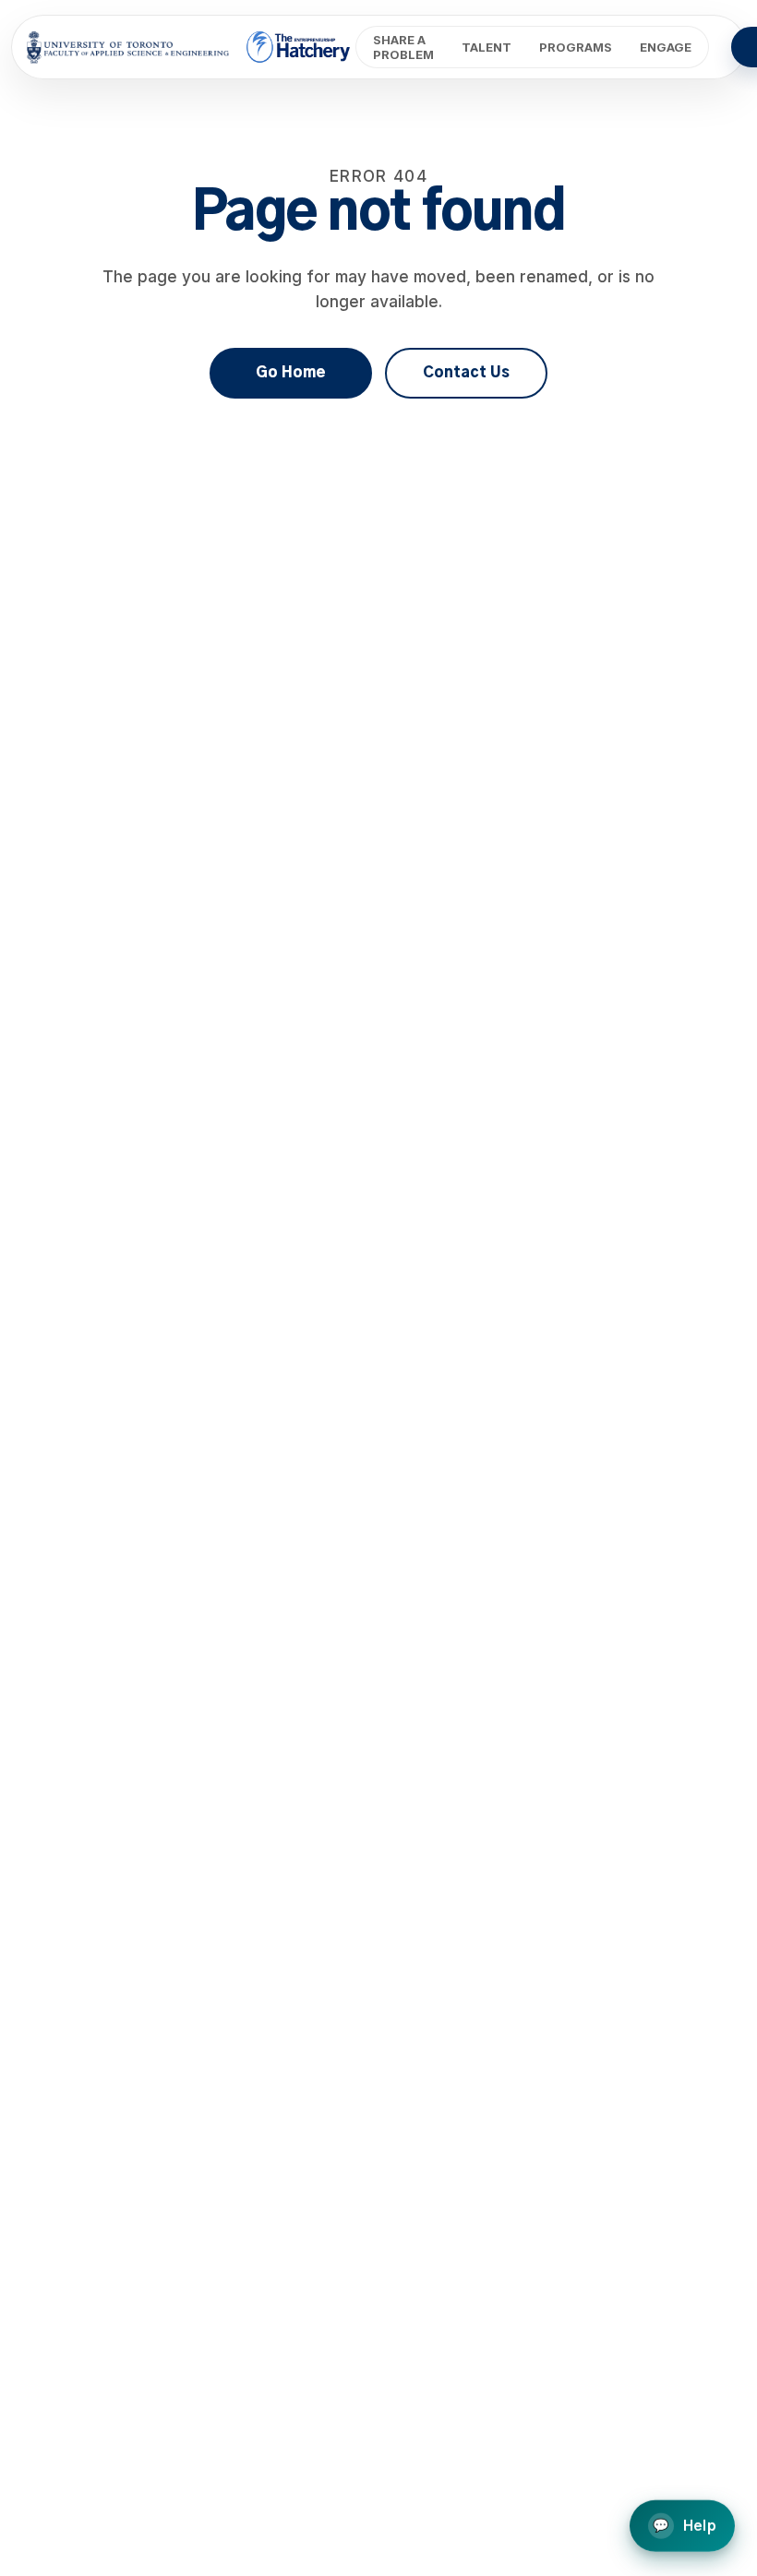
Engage (666, 47)
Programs (576, 47)
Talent (487, 47)
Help (685, 2525)
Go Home (291, 373)
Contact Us (466, 373)
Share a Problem (403, 47)
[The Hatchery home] (300, 47)
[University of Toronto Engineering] (128, 47)
